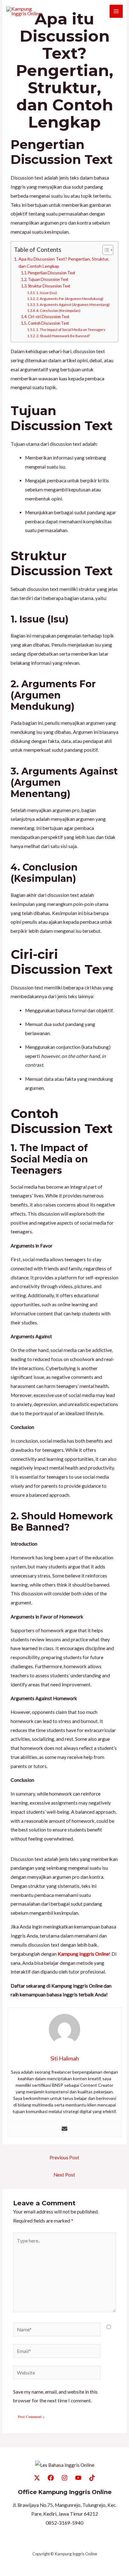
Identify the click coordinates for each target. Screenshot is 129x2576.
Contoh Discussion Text (48, 323)
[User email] (64, 2129)
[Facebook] (51, 2478)
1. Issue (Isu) (47, 293)
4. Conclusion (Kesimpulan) (58, 310)
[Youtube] (78, 2478)
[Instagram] (64, 2478)
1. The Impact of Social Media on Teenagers (71, 330)
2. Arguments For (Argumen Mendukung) (70, 299)
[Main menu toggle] (116, 11)
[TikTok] (92, 2478)
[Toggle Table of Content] (105, 250)
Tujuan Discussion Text (48, 279)
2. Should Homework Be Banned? (63, 336)
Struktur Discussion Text (49, 286)
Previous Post (64, 2157)
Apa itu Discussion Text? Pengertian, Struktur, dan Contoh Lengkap (64, 262)
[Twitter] (37, 2478)
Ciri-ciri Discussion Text (49, 317)
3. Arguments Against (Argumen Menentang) (73, 305)
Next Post (64, 2175)
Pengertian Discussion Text (52, 273)
